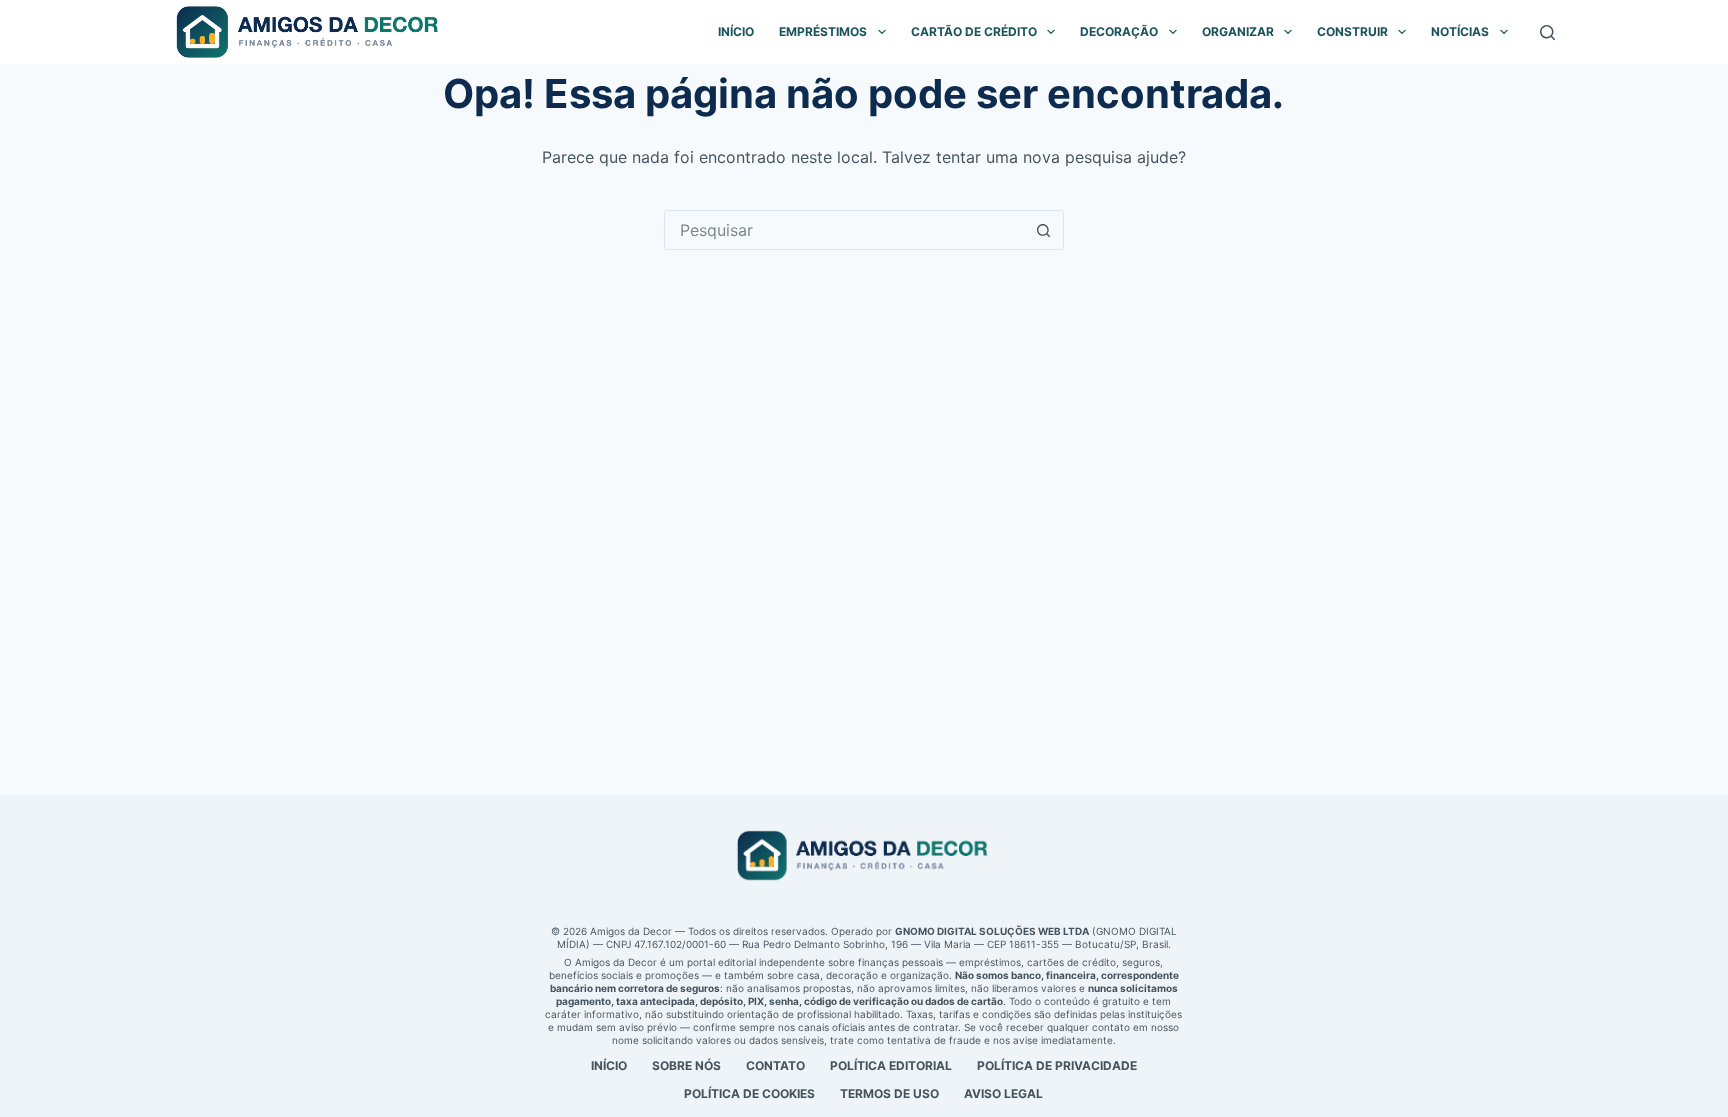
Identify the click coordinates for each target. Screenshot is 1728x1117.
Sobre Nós (686, 1065)
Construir (1352, 31)
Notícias (1460, 31)
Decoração (1119, 31)
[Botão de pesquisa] (1044, 230)
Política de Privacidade (1057, 1065)
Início (736, 31)
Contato (775, 1065)
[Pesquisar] (1547, 32)
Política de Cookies (749, 1093)
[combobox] (845, 230)
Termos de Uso (889, 1093)
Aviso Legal (1003, 1093)
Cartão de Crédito (974, 31)
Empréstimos (823, 31)
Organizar (1238, 31)
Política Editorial (891, 1065)
